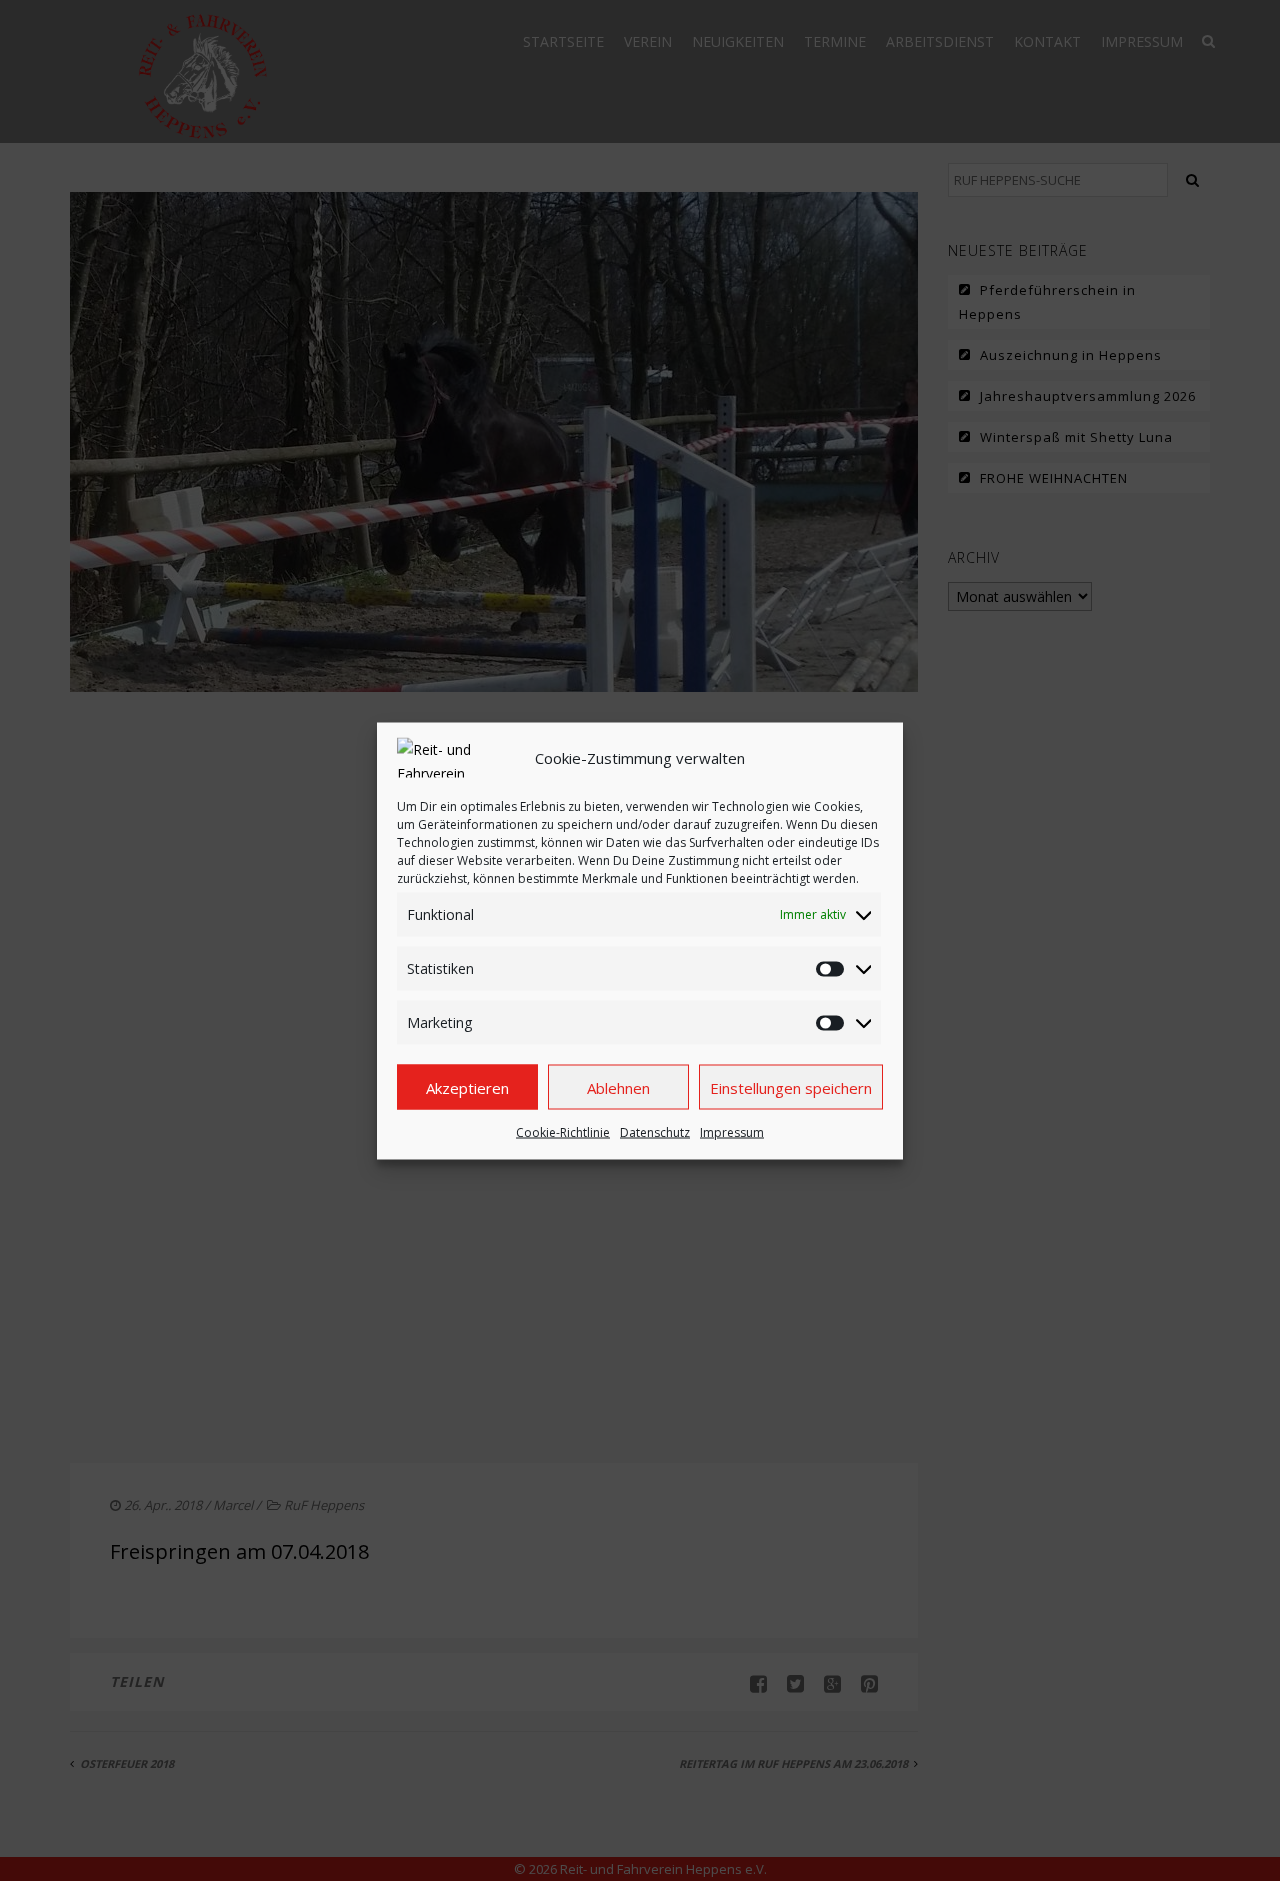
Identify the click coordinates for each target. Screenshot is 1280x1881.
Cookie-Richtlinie (563, 1131)
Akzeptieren (467, 1087)
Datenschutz (655, 1131)
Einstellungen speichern (791, 1087)
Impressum (732, 1131)
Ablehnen (618, 1087)
